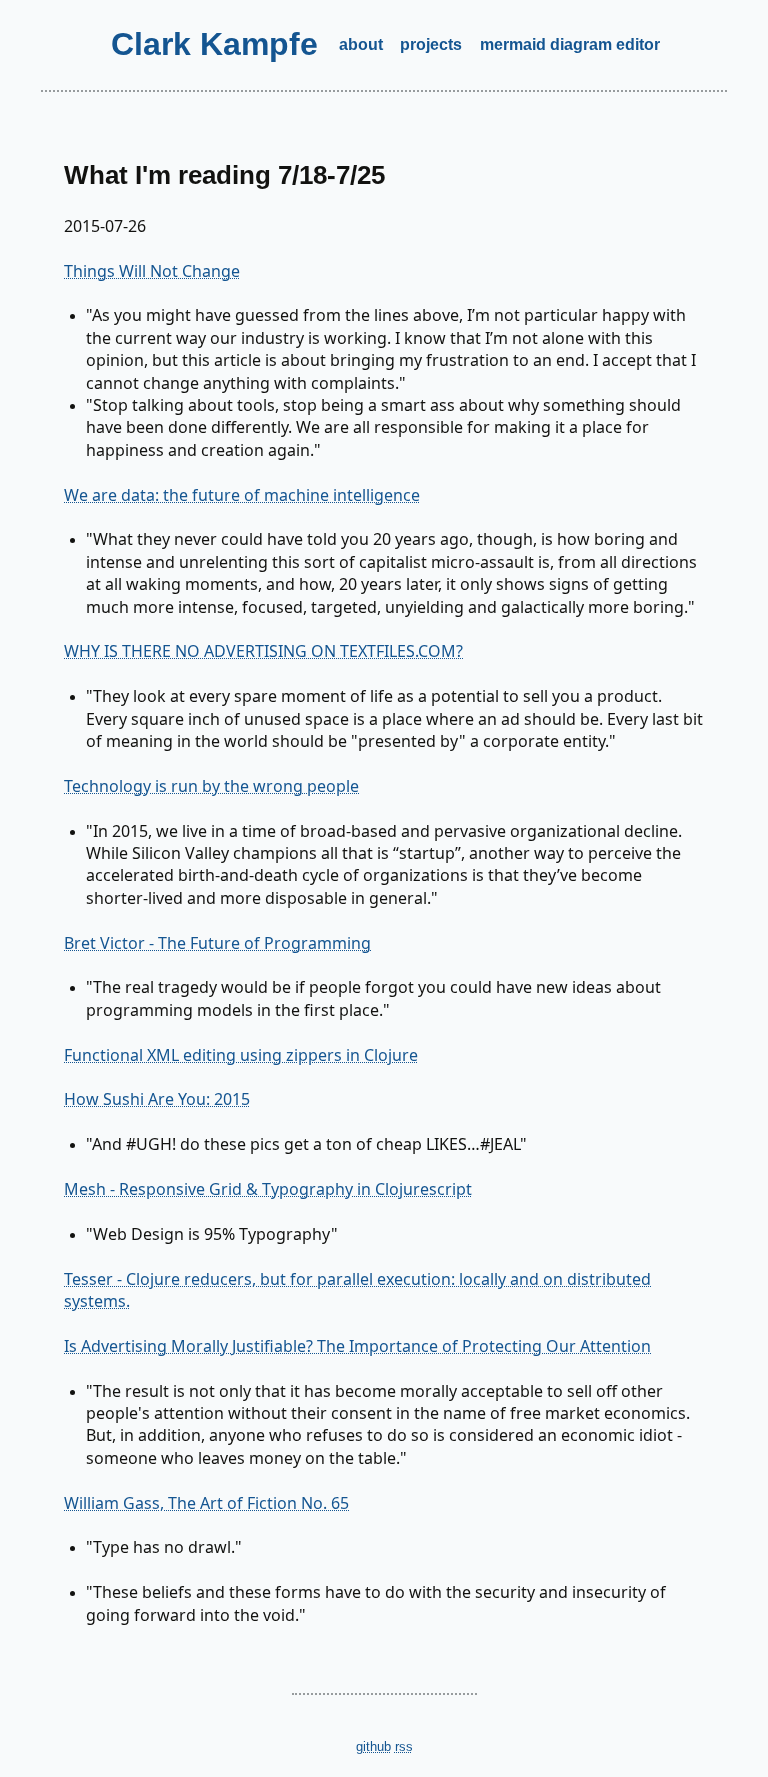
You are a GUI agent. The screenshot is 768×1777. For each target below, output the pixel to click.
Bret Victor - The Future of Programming (217, 943)
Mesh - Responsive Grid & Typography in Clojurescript (268, 1189)
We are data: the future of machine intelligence (242, 495)
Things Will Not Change (152, 271)
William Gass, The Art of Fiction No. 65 (206, 1503)
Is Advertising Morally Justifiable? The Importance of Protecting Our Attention (357, 1346)
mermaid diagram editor (570, 44)
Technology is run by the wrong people (211, 786)
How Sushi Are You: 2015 (157, 1099)
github (373, 1746)
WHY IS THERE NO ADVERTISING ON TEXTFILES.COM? (263, 651)
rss (404, 1746)
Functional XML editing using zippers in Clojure (241, 1055)
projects (431, 44)
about (361, 44)
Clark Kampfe (214, 44)
